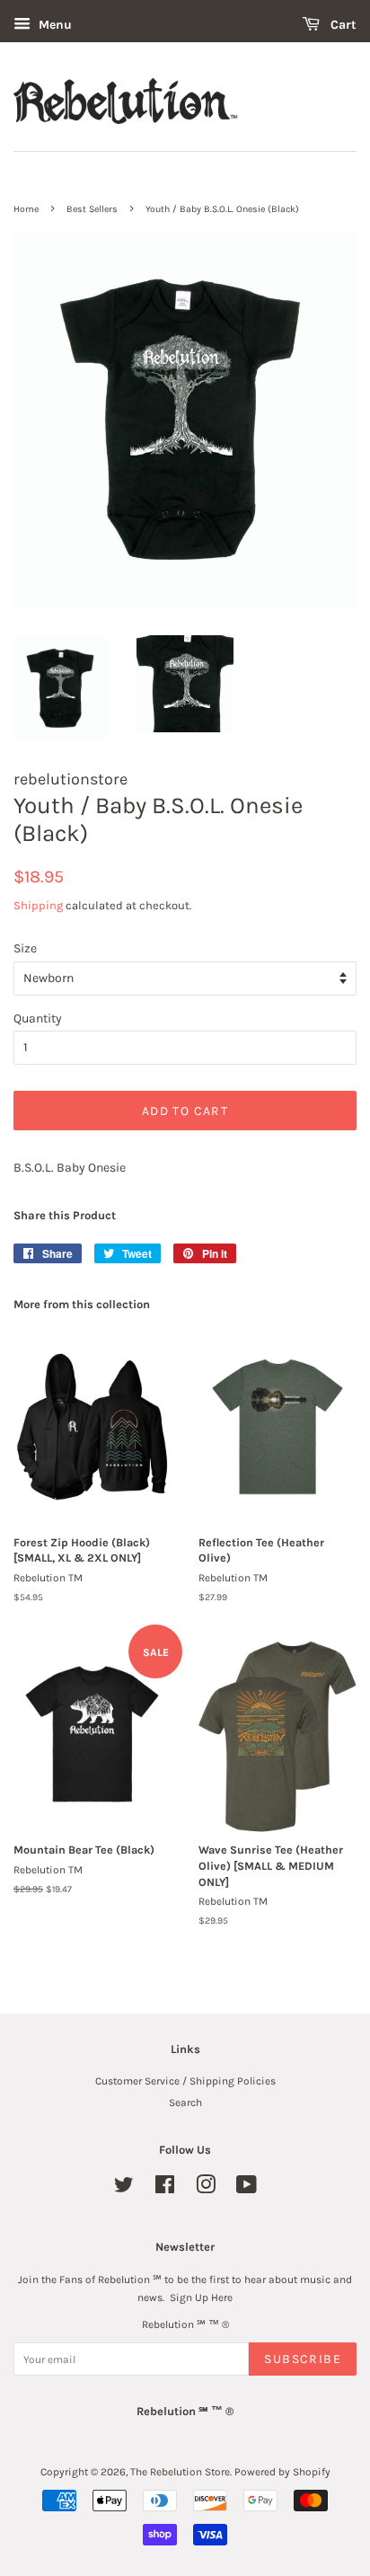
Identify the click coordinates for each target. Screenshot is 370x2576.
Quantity (38, 1018)
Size (25, 948)
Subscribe (303, 2359)
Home (26, 209)
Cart (342, 25)
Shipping (38, 905)
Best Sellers (92, 209)
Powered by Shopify (282, 2472)
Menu (53, 25)
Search (185, 2102)
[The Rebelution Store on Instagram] (206, 2189)
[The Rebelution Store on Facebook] (165, 2189)
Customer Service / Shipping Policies (185, 2081)
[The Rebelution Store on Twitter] (124, 2189)
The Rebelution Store (180, 2472)
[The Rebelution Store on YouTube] (247, 2189)
